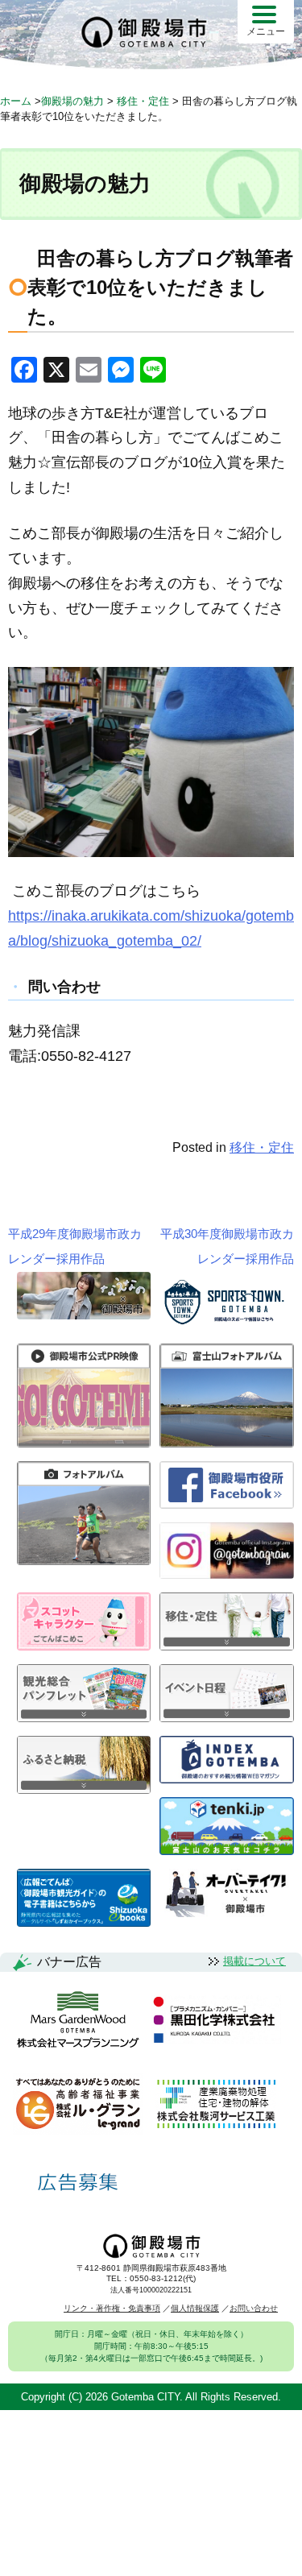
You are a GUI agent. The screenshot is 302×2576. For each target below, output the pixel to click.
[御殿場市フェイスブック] (227, 1504)
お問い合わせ (254, 2308)
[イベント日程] (227, 1718)
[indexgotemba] (227, 1779)
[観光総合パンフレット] (84, 1718)
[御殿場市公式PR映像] (84, 1443)
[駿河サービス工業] (216, 2105)
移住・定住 (262, 1147)
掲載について (254, 1961)
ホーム (16, 101)
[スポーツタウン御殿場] (227, 1325)
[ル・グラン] (78, 2105)
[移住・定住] (227, 1646)
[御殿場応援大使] (84, 1315)
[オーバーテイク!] (227, 1913)
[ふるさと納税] (84, 1789)
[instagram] (227, 1574)
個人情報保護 (195, 2308)
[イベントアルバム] (84, 1561)
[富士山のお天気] (227, 1851)
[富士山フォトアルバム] (227, 1443)
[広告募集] (78, 2183)
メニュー (266, 31)
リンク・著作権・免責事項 (112, 2308)
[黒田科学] (216, 2021)
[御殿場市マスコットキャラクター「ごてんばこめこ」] (84, 1646)
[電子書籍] (84, 1922)
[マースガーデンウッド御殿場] (78, 2021)
